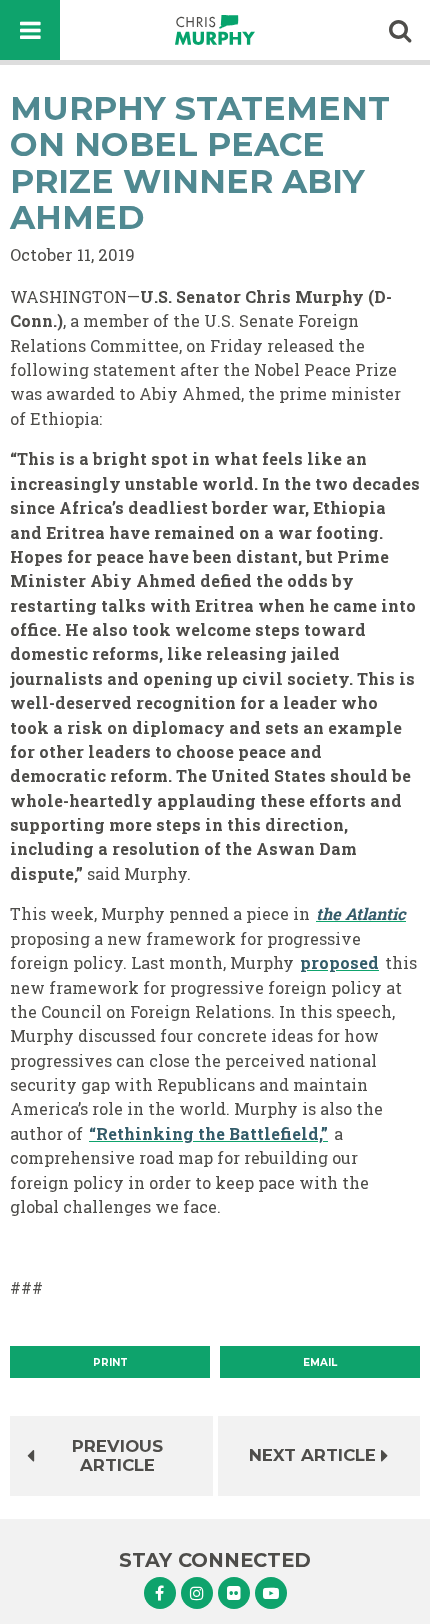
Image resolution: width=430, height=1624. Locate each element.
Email (320, 1362)
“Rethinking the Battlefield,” (208, 1133)
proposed (339, 962)
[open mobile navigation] (30, 30)
